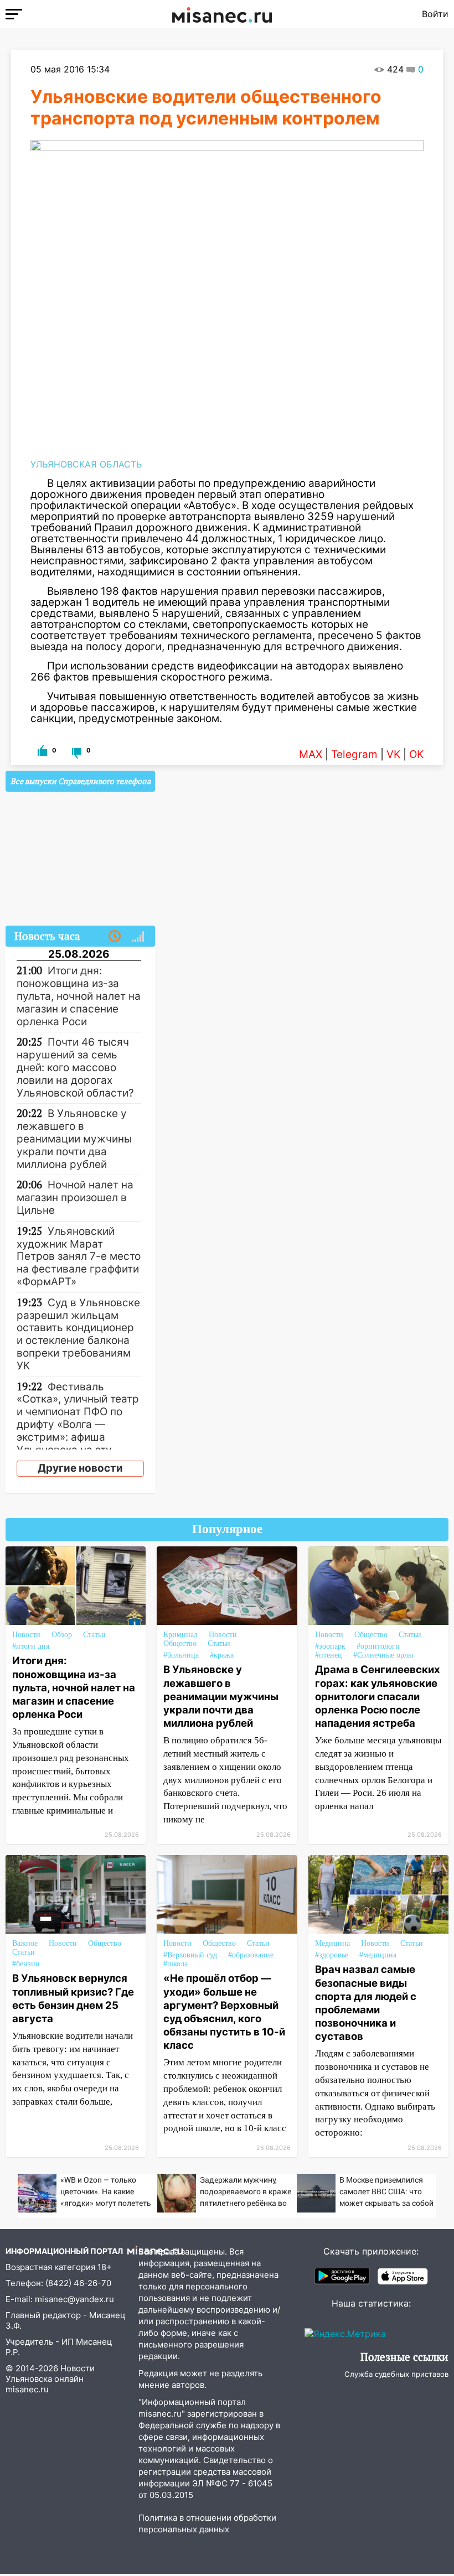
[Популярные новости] (138, 937)
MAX (311, 754)
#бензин (26, 1964)
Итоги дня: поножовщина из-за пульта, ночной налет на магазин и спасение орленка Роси (74, 1687)
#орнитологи (378, 1646)
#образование (251, 1955)
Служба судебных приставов (396, 2374)
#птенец (329, 1655)
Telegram (354, 754)
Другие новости (80, 1468)
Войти (435, 14)
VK (393, 754)
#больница (181, 1655)
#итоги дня (31, 1646)
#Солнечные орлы (383, 1655)
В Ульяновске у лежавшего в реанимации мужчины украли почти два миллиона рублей (221, 1696)
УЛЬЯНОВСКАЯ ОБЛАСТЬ (86, 464)
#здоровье (332, 1955)
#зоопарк (330, 1646)
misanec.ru (27, 2389)
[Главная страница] (222, 14)
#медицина (378, 1955)
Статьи (94, 1635)
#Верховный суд (190, 1955)
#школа (176, 1964)
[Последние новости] (115, 937)
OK (416, 754)
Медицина (332, 1943)
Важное (25, 1943)
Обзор (62, 1635)
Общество (180, 1643)
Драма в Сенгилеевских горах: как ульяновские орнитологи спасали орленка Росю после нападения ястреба (378, 1696)
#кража (222, 1655)
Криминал (180, 1635)
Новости (26, 1635)
